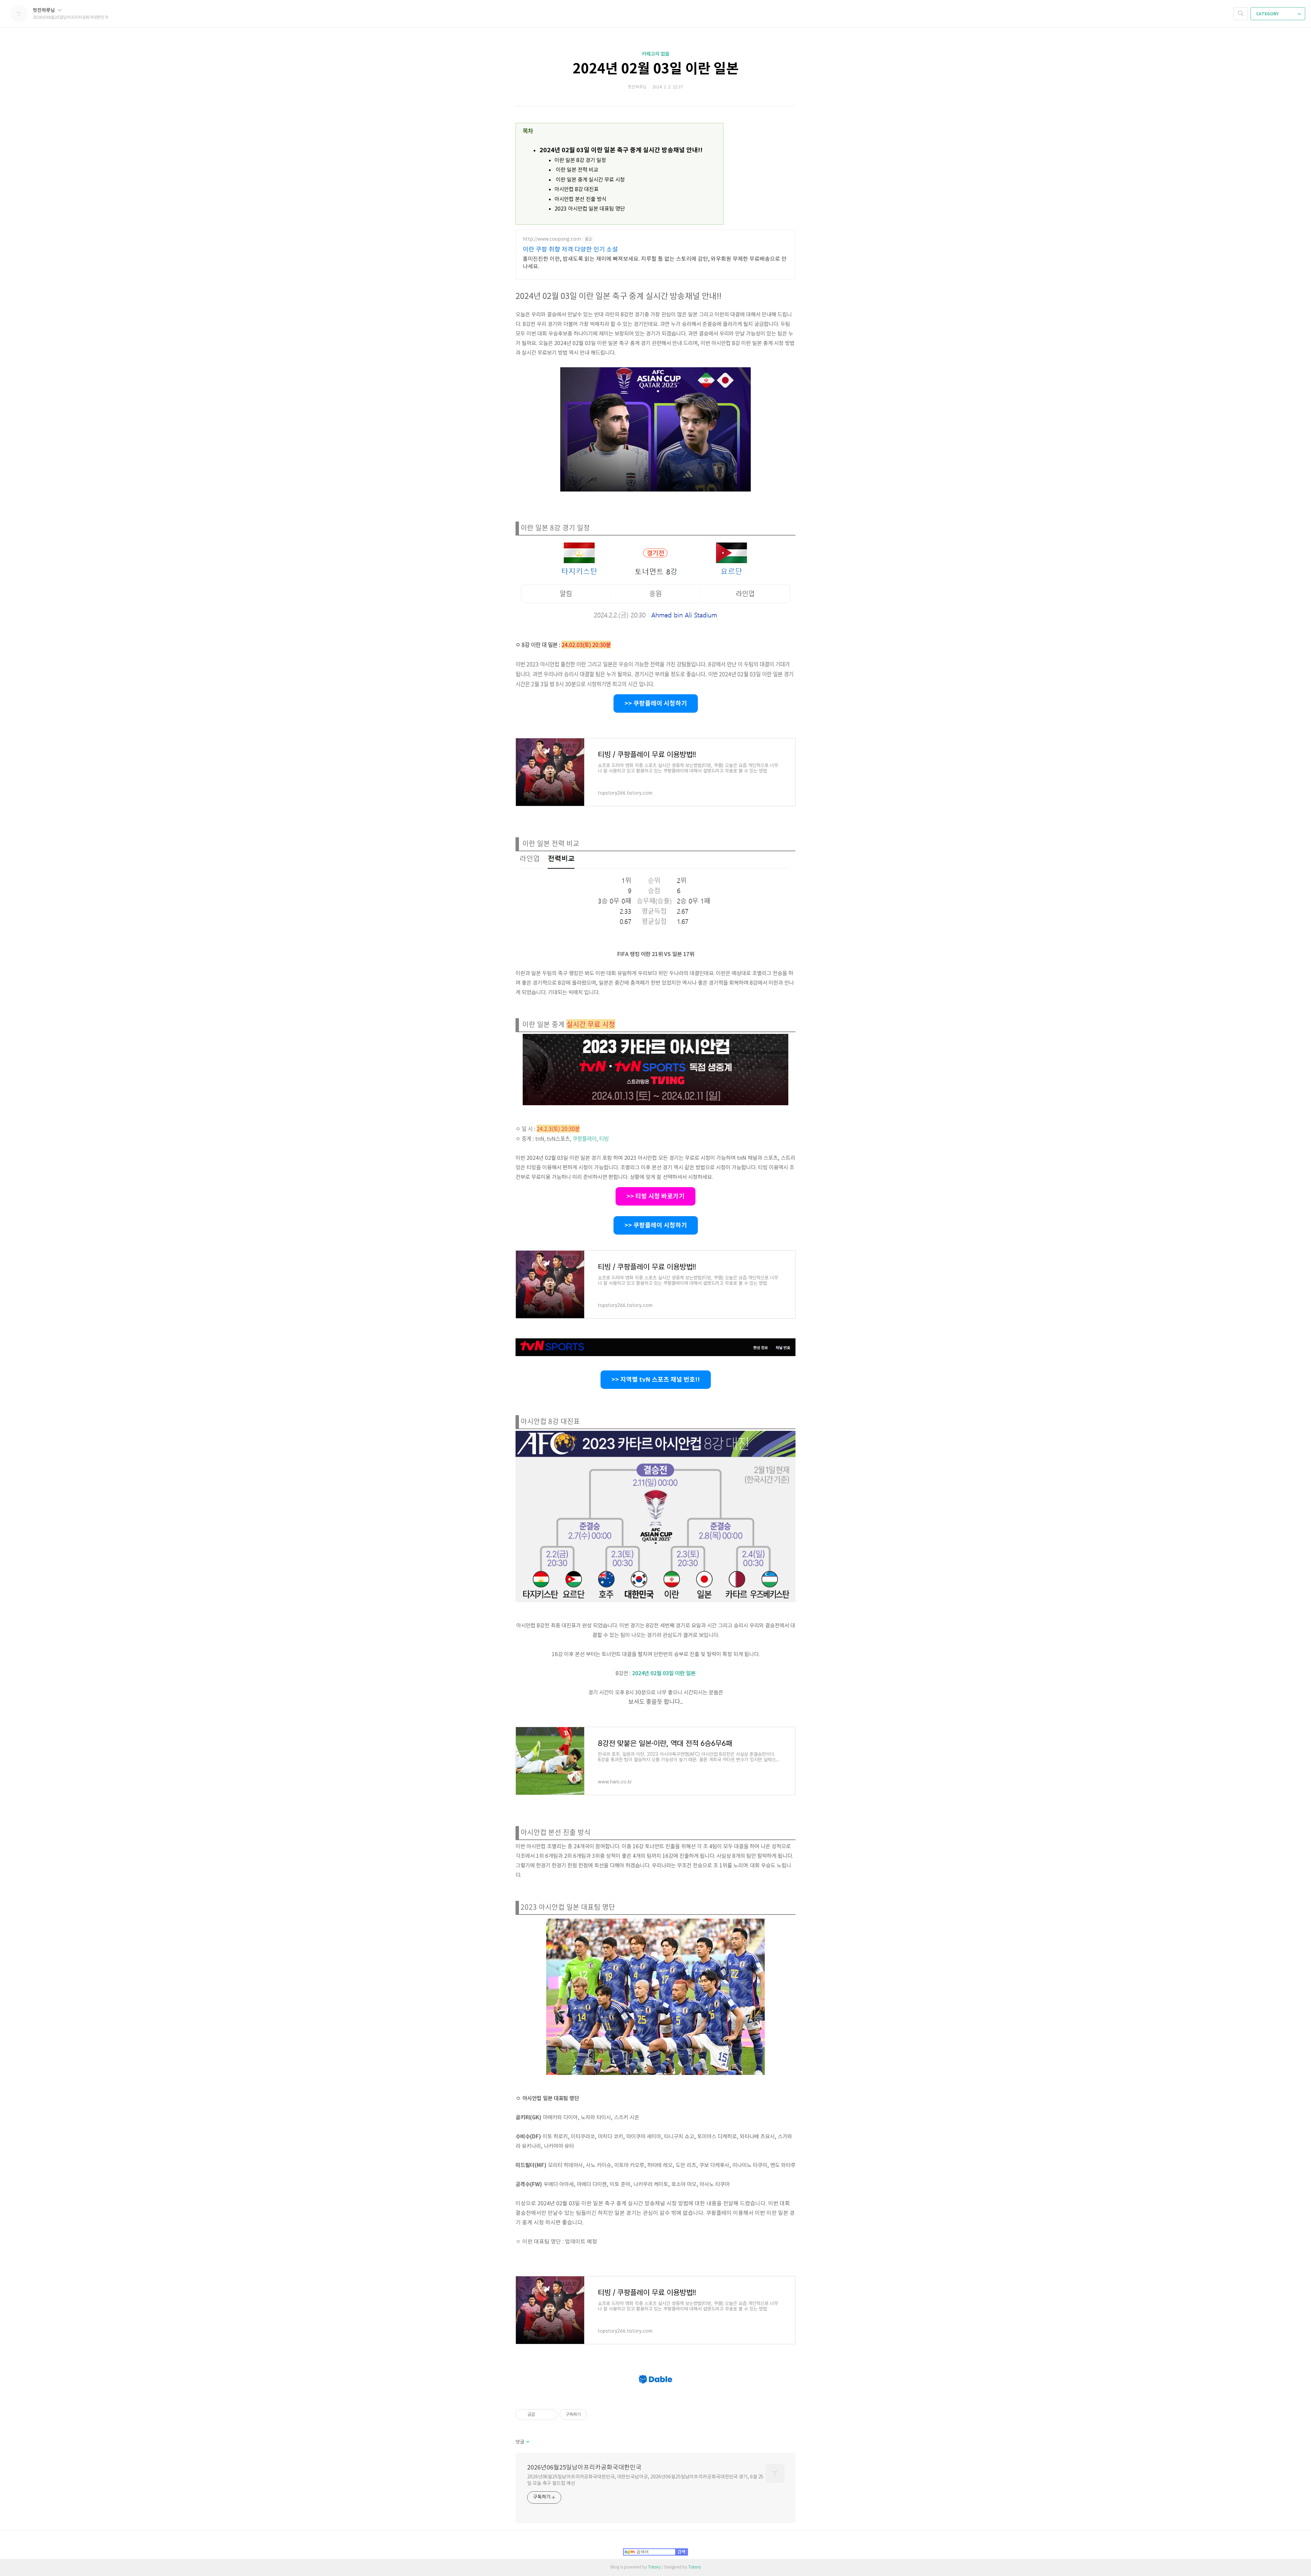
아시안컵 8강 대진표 (576, 189)
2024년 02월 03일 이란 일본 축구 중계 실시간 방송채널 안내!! (621, 150)
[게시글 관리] (550, 2415)
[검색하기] (1241, 14)
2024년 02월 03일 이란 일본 (656, 69)
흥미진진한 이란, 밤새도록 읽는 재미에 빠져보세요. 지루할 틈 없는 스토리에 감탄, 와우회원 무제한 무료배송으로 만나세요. (655, 263)
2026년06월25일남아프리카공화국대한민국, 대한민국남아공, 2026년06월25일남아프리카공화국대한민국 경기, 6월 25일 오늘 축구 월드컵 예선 (645, 2480)
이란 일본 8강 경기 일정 (580, 160)
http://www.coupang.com (552, 239)
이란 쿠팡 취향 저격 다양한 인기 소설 (570, 250)
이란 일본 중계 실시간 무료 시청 (590, 180)
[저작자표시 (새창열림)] (590, 2415)
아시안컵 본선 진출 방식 (580, 199)
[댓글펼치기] (527, 2442)
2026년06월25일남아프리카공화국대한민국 (584, 2468)
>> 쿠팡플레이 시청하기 (656, 703)
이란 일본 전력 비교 (576, 170)
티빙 (604, 1138)
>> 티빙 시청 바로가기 (655, 1196)
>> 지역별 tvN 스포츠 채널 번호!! (656, 1380)
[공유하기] (541, 2415)
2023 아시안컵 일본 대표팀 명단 (590, 209)
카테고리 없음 (656, 54)
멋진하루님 (44, 10)
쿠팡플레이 (584, 1138)
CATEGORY (1268, 14)
